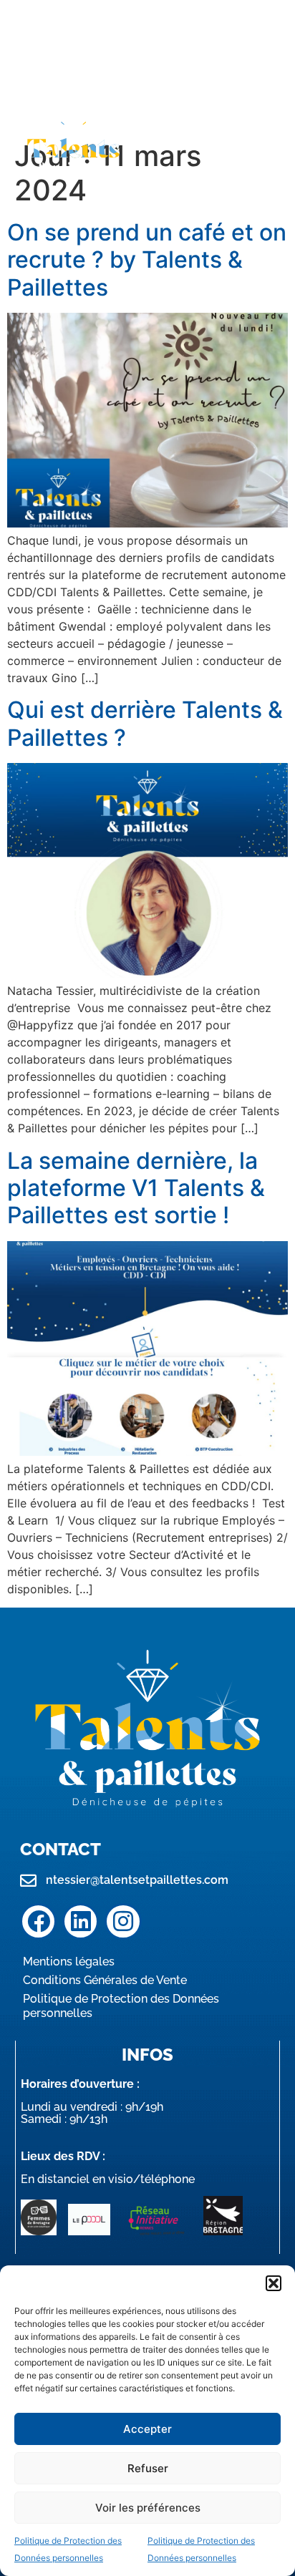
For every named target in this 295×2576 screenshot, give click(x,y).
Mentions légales (69, 1962)
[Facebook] (38, 1921)
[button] (274, 2283)
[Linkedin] (81, 1921)
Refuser (148, 2468)
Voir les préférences (148, 2508)
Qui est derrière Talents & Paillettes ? (145, 723)
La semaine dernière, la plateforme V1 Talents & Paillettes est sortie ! (136, 1188)
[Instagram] (123, 1921)
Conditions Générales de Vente (105, 1980)
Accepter (147, 2429)
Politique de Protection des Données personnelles (121, 2006)
